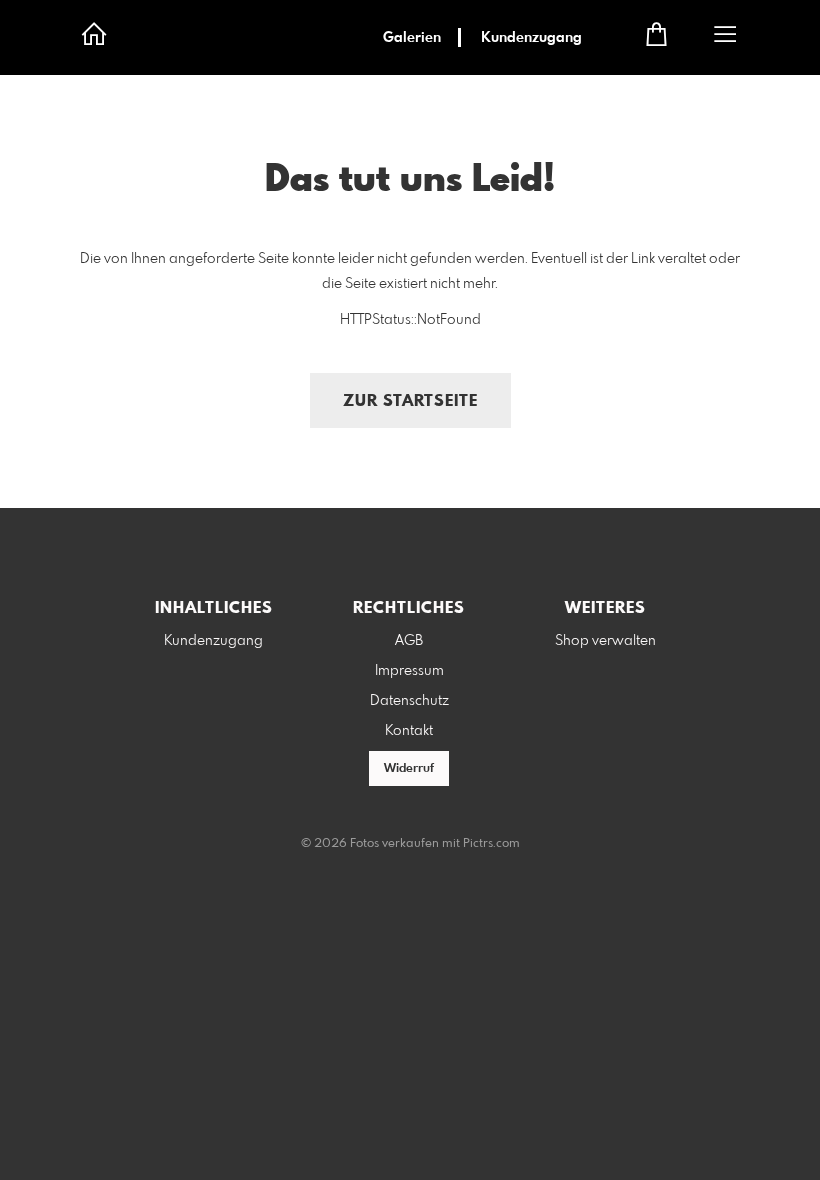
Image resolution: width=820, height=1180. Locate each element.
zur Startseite (410, 401)
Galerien (412, 38)
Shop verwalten (605, 641)
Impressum (409, 671)
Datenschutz (409, 701)
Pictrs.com (491, 844)
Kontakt (409, 731)
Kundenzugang (531, 38)
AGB (409, 641)
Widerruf (409, 769)
